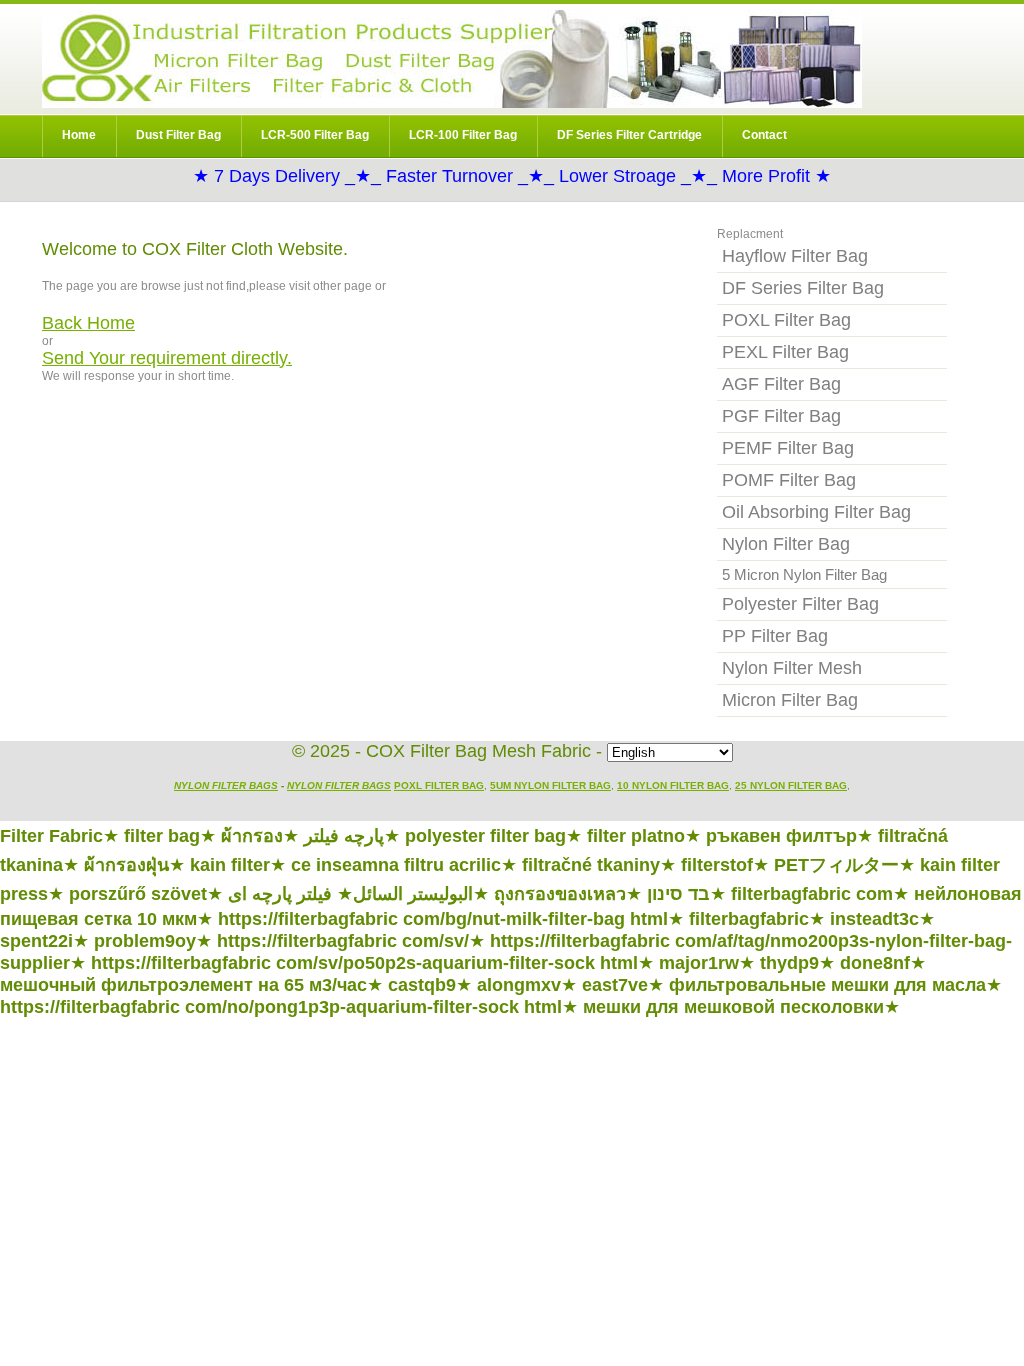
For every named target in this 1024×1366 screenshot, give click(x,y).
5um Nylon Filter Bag (550, 785)
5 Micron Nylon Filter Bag (804, 574)
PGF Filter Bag (781, 416)
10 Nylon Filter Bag (673, 785)
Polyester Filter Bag (800, 604)
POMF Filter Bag (789, 480)
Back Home (88, 323)
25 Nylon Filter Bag (791, 785)
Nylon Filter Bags (226, 785)
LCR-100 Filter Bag (463, 135)
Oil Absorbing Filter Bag (816, 512)
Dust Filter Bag (178, 135)
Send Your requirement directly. (167, 358)
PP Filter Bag (775, 636)
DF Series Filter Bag (803, 288)
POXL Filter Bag (786, 320)
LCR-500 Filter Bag (315, 135)
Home (79, 135)
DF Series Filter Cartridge (629, 135)
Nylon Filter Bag (452, 59)
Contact (764, 135)
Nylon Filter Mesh (792, 668)
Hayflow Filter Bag (795, 256)
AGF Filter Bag (781, 384)
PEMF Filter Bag (788, 448)
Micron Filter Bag (790, 700)
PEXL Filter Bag (785, 352)
